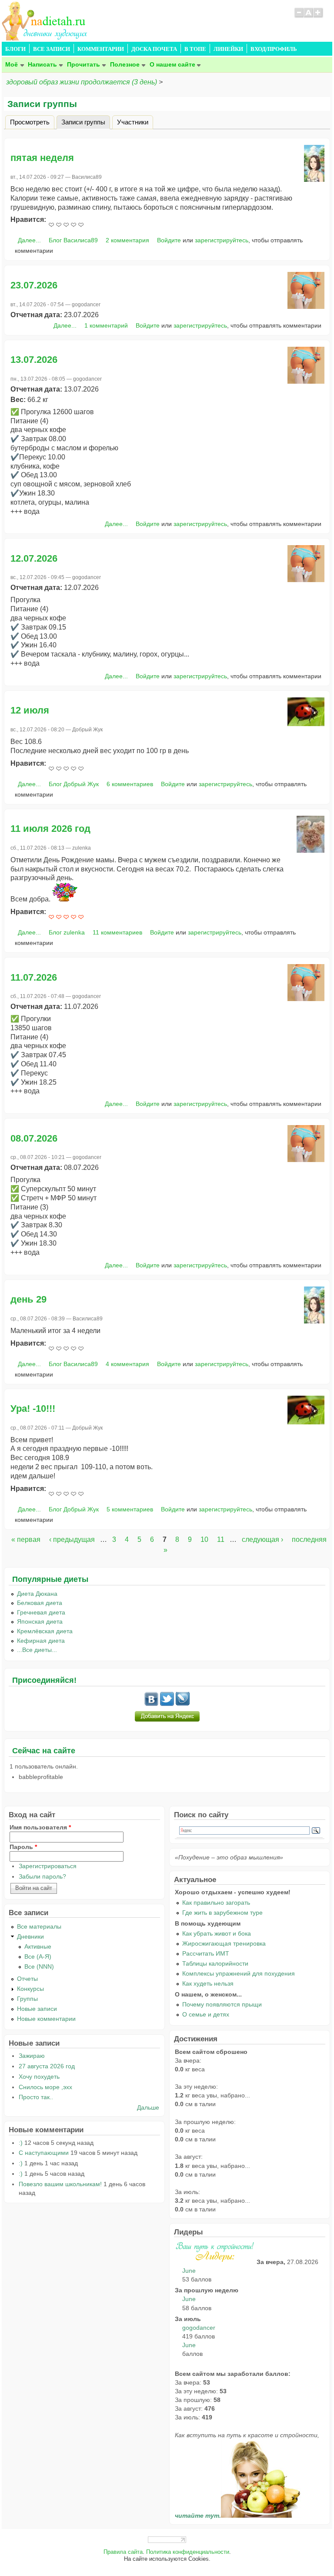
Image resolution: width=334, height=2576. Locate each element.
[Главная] (45, 38)
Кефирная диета (41, 1641)
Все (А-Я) (38, 1956)
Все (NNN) (39, 1966)
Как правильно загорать (216, 1903)
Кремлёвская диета (45, 1631)
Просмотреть (30, 122)
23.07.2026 (34, 285)
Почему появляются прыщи (222, 2004)
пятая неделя (42, 158)
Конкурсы (30, 1989)
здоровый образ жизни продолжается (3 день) (82, 82)
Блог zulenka (67, 932)
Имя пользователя (40, 1827)
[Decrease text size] (299, 17)
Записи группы (86, 122)
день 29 (28, 1299)
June (189, 2271)
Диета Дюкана (37, 1594)
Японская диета (40, 1621)
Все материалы (39, 1926)
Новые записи (37, 2009)
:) (21, 2143)
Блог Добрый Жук (74, 784)
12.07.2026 (34, 558)
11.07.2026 (34, 977)
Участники (133, 122)
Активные (38, 1946)
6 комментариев (130, 784)
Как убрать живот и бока (217, 1933)
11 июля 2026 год (50, 829)
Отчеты (27, 1979)
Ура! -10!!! (33, 1409)
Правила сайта (123, 2552)
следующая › (262, 1539)
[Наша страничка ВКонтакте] (151, 1704)
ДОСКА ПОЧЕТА (154, 49)
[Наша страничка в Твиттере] (167, 1704)
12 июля (30, 710)
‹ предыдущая (72, 1539)
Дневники (30, 1936)
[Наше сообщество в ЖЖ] (183, 1704)
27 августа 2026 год (47, 2066)
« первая (26, 1539)
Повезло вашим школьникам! (60, 2184)
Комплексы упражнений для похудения (239, 1973)
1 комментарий (106, 325)
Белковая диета (40, 1603)
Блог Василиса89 (73, 240)
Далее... (29, 240)
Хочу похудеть (39, 2077)
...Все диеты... (37, 1650)
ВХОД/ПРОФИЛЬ (274, 49)
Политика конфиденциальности (188, 2552)
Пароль (23, 1847)
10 (204, 1539)
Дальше (148, 2107)
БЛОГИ (15, 49)
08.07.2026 (34, 1138)
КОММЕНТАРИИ (101, 49)
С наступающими (44, 2153)
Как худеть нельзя (208, 1983)
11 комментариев (117, 932)
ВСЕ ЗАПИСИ (52, 49)
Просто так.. (36, 2097)
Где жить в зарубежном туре (222, 1913)
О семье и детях (206, 2014)
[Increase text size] (319, 17)
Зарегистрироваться (48, 1866)
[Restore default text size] (309, 17)
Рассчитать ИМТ (206, 1953)
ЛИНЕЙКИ (228, 49)
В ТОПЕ (195, 49)
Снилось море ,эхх (45, 2087)
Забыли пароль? (42, 1876)
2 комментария (127, 240)
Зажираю (32, 2056)
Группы (27, 1999)
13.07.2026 (34, 360)
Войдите (169, 240)
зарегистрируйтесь (222, 240)
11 (221, 1539)
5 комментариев (130, 1509)
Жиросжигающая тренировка (224, 1943)
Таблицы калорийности (215, 1963)
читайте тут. (198, 2516)
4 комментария (127, 1364)
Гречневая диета (41, 1612)
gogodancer (199, 2328)
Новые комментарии (46, 2019)
